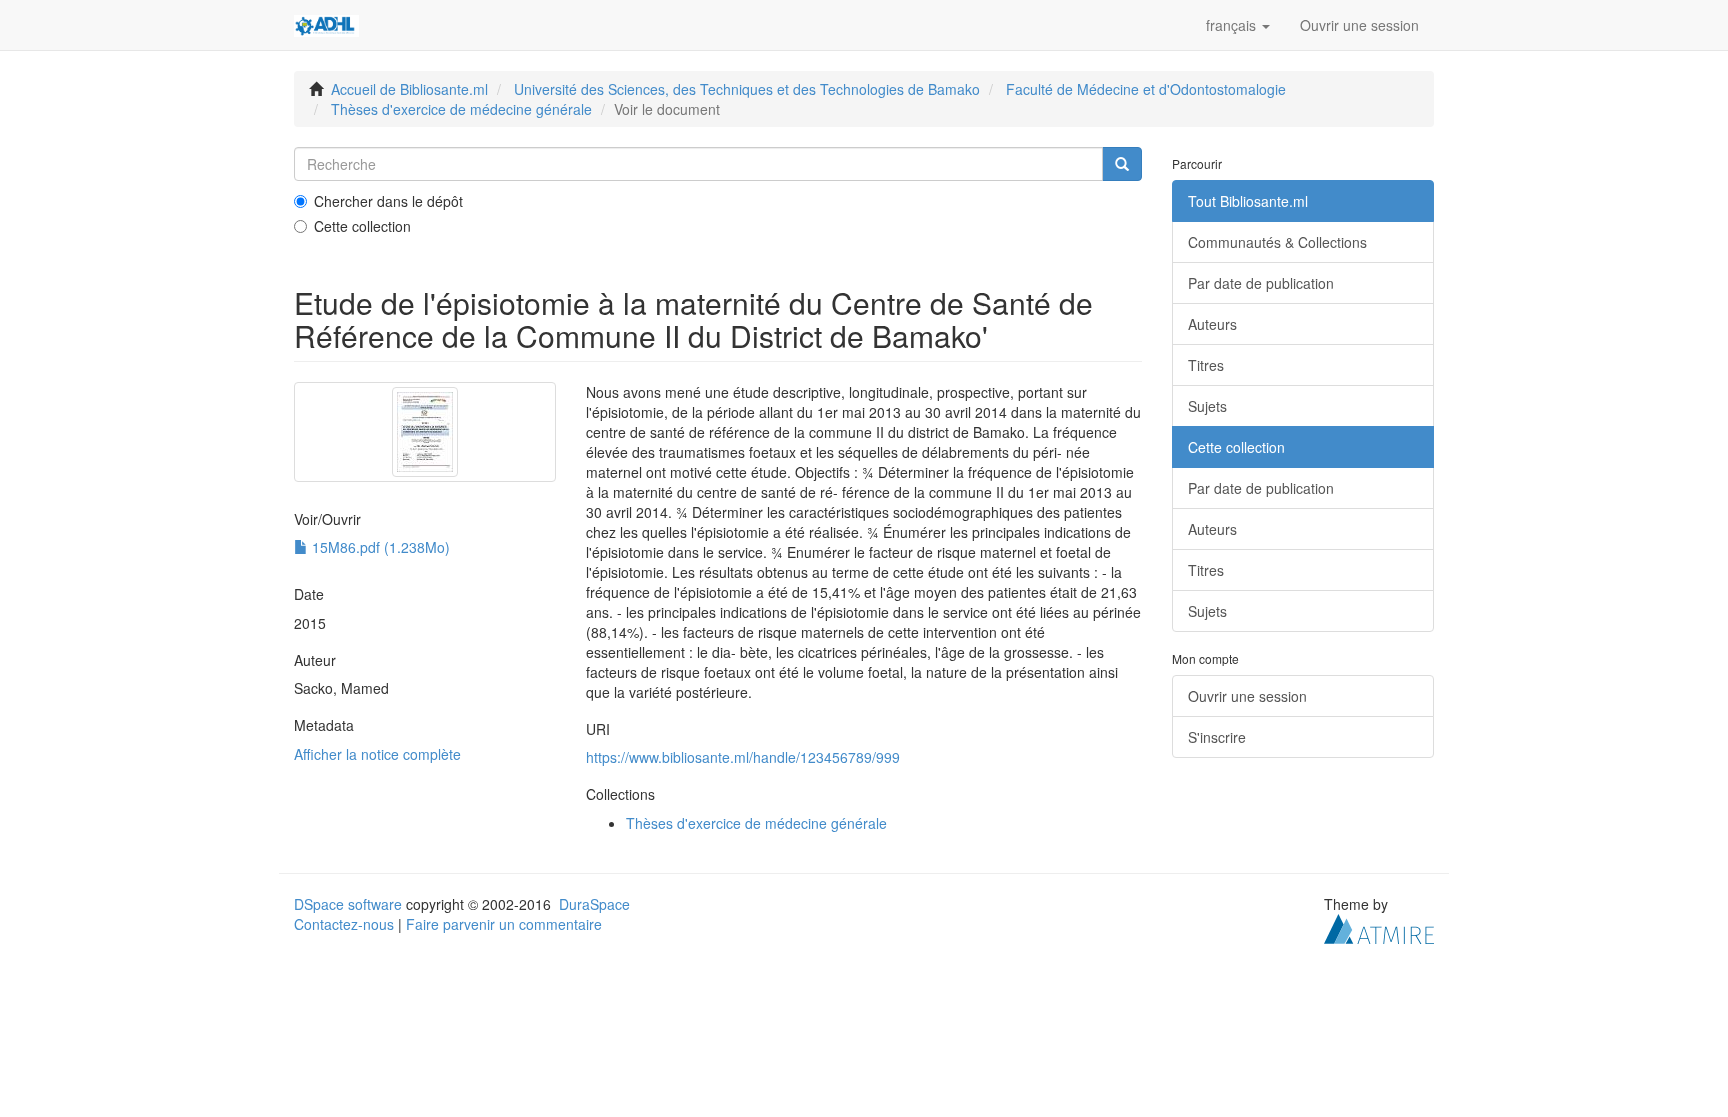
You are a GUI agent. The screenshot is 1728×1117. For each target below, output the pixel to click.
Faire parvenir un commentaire (504, 924)
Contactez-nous (344, 924)
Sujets (1207, 406)
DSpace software (348, 904)
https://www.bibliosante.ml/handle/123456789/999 (743, 757)
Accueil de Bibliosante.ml (409, 89)
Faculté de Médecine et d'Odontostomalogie (1146, 89)
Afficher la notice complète (377, 754)
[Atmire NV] (1379, 926)
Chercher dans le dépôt (388, 201)
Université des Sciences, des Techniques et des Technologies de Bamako (747, 89)
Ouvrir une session (1247, 696)
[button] (1238, 25)
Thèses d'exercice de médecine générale (461, 109)
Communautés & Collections (1277, 242)
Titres (1206, 365)
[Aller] (1122, 164)
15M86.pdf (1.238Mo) (379, 547)
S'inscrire (1217, 737)
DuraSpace (594, 904)
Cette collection (362, 226)
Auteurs (1212, 324)
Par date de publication (1261, 283)
